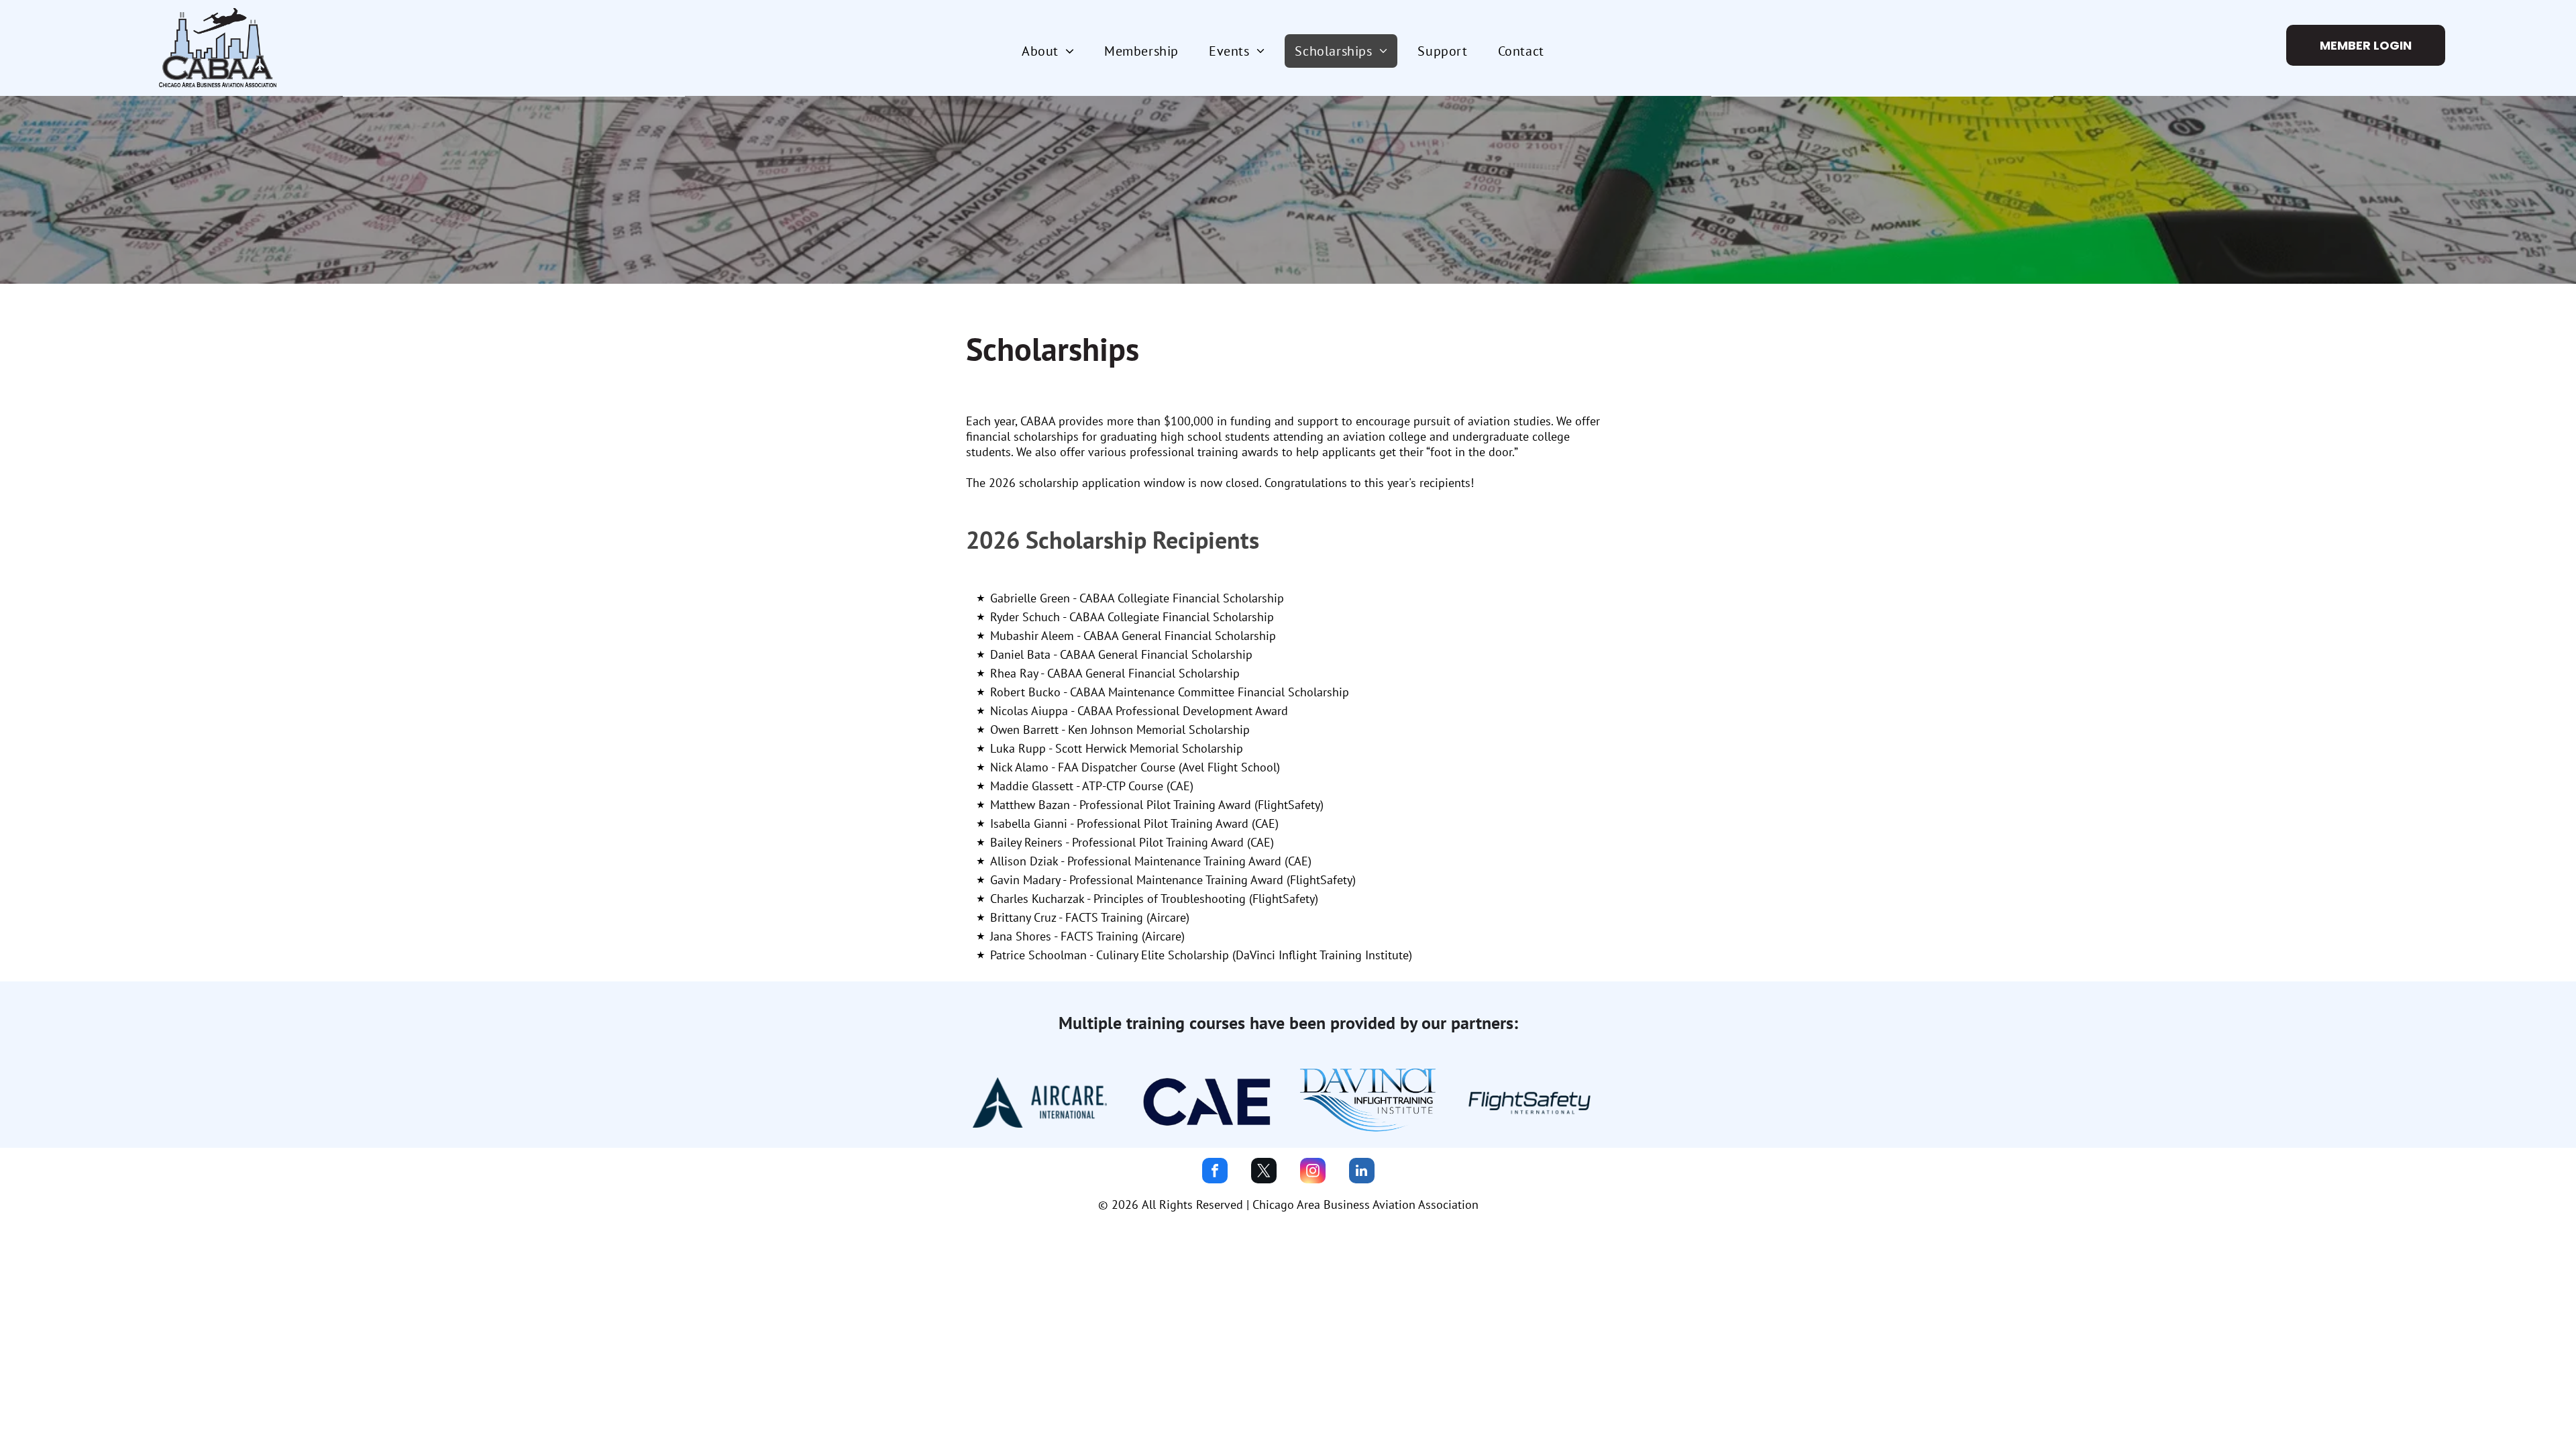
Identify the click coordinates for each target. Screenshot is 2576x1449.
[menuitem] (1053, 51)
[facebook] (1215, 1172)
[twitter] (1264, 1172)
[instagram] (1313, 1172)
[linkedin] (1362, 1172)
